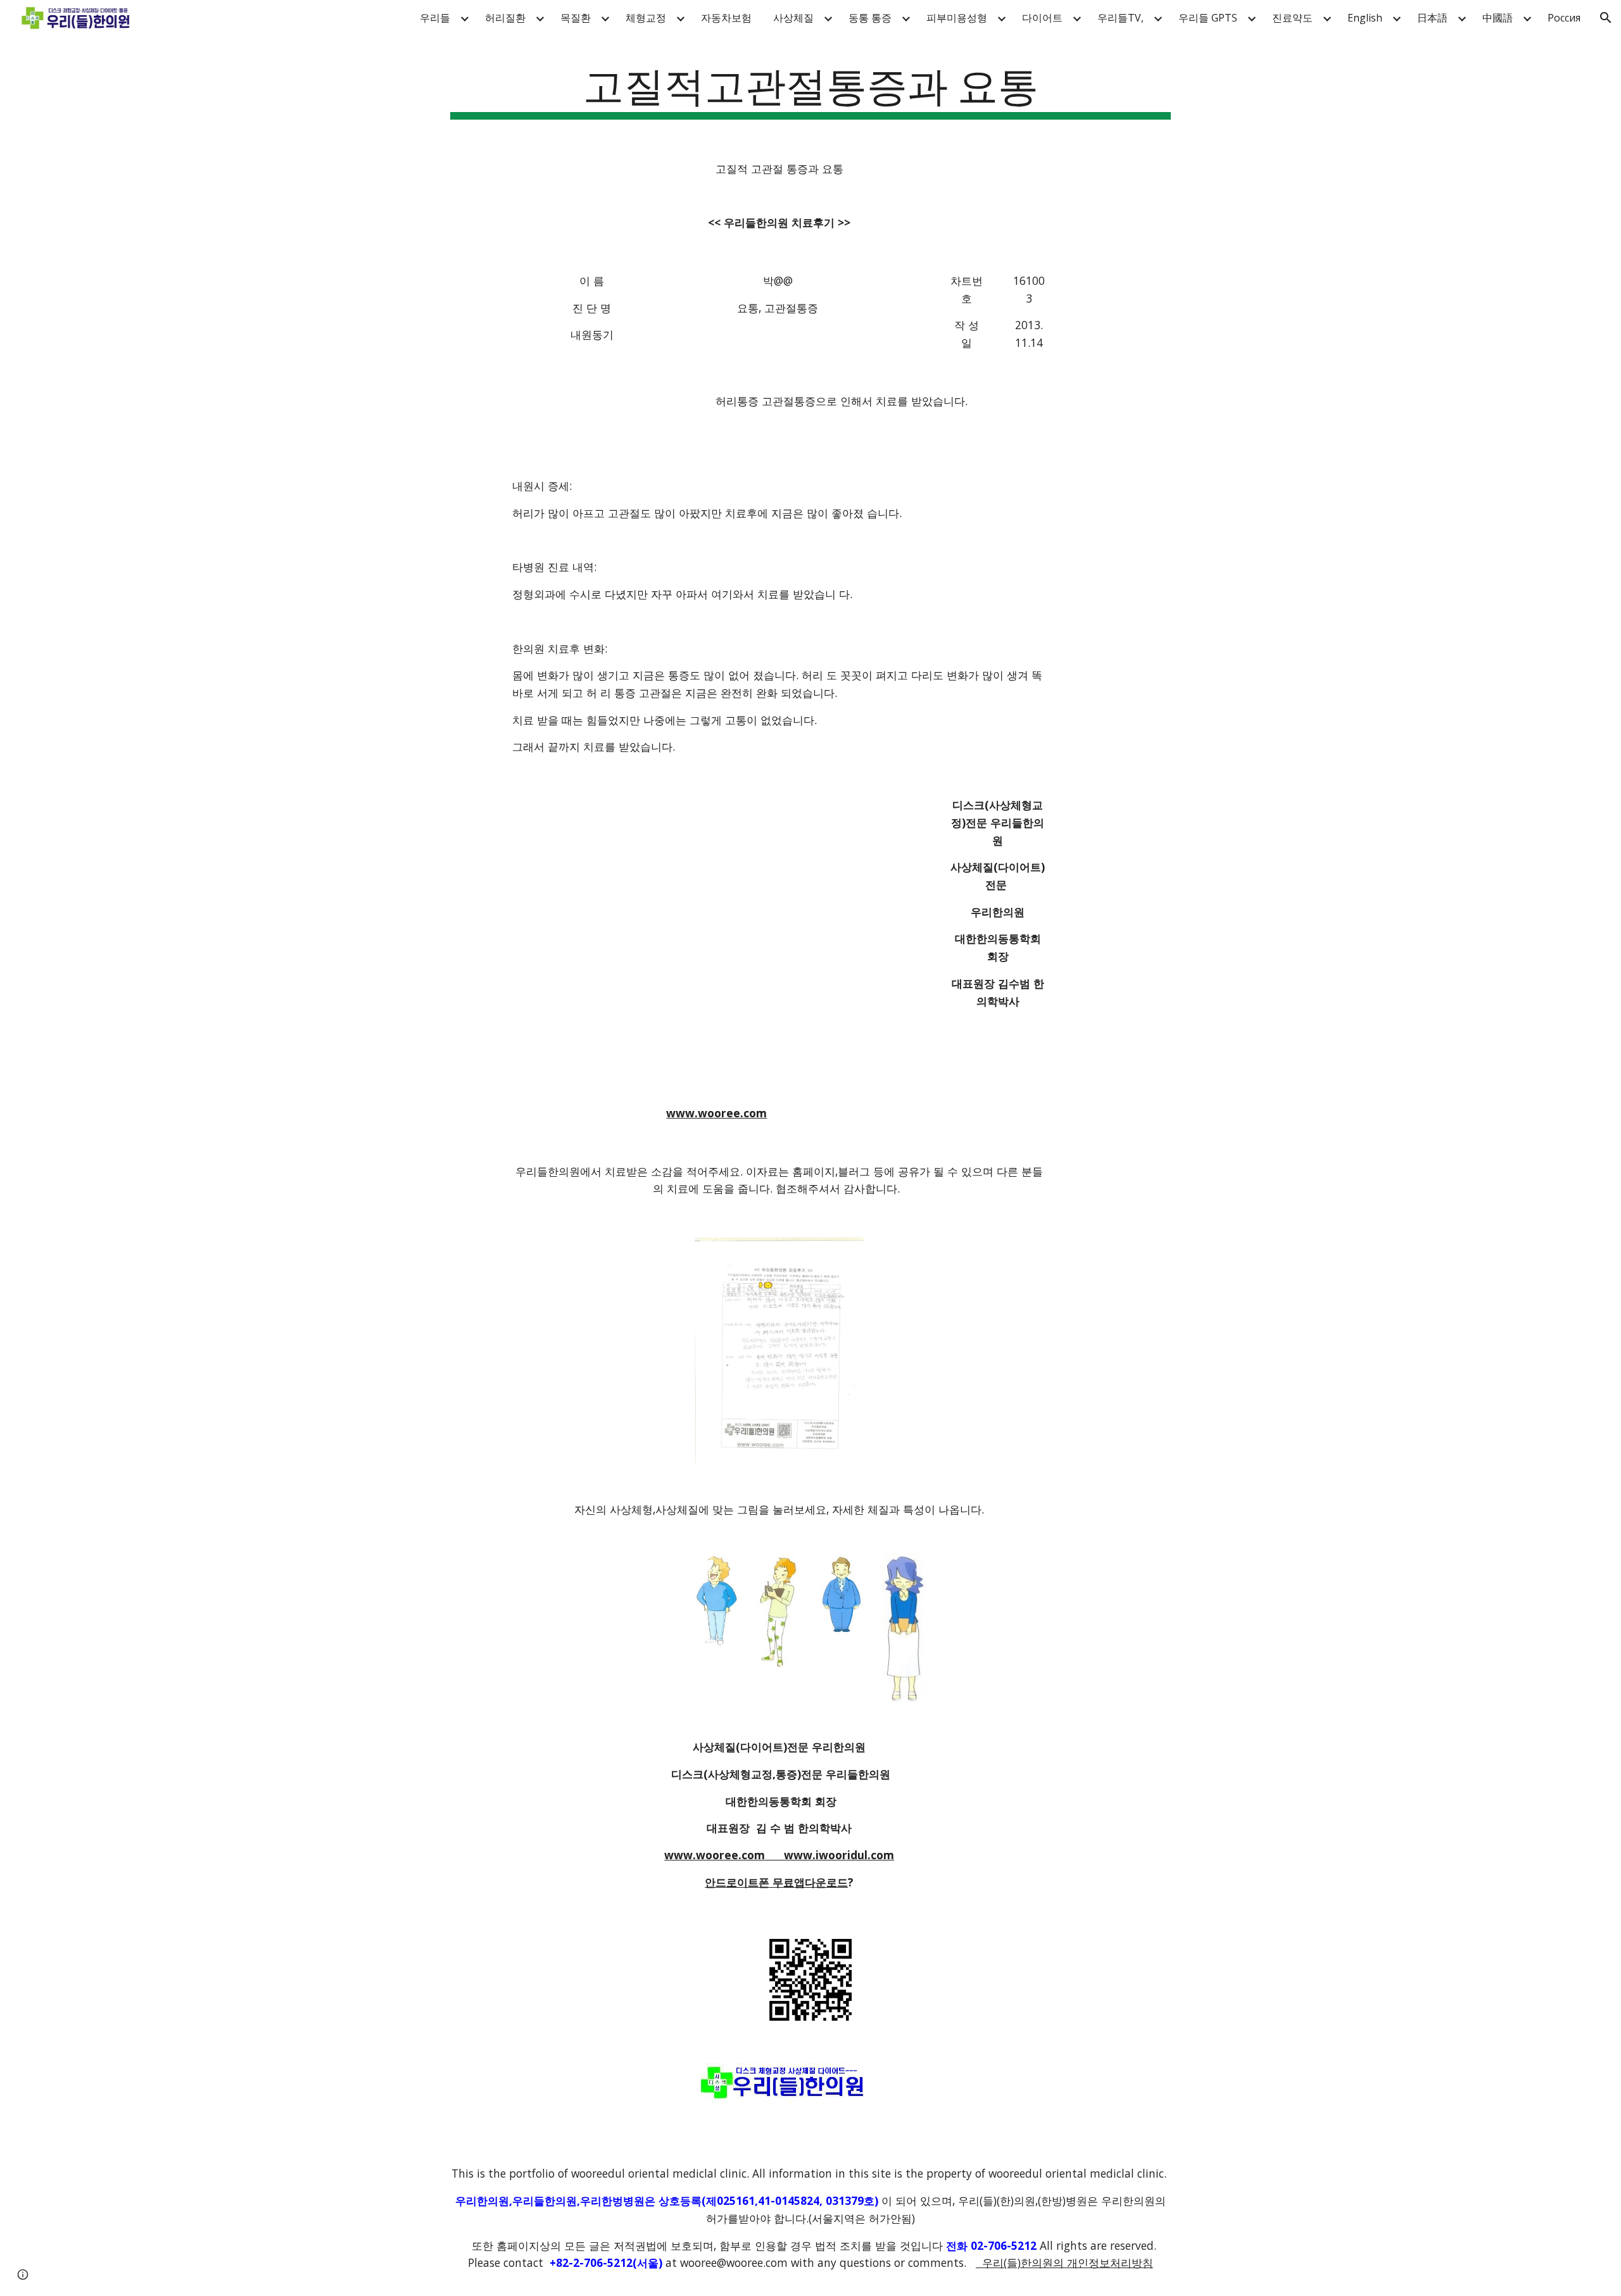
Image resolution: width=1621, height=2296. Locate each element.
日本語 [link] (1432, 18)
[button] (1606, 18)
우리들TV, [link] (1120, 18)
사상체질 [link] (793, 18)
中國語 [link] (1498, 18)
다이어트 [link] (1042, 18)
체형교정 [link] (646, 18)
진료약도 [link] (1292, 18)
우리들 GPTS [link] (1208, 18)
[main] (810, 89)
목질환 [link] (576, 18)
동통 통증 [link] (870, 18)
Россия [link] (1564, 18)
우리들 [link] (435, 18)
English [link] (1365, 18)
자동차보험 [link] (726, 18)
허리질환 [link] (505, 18)
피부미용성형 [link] (957, 18)
